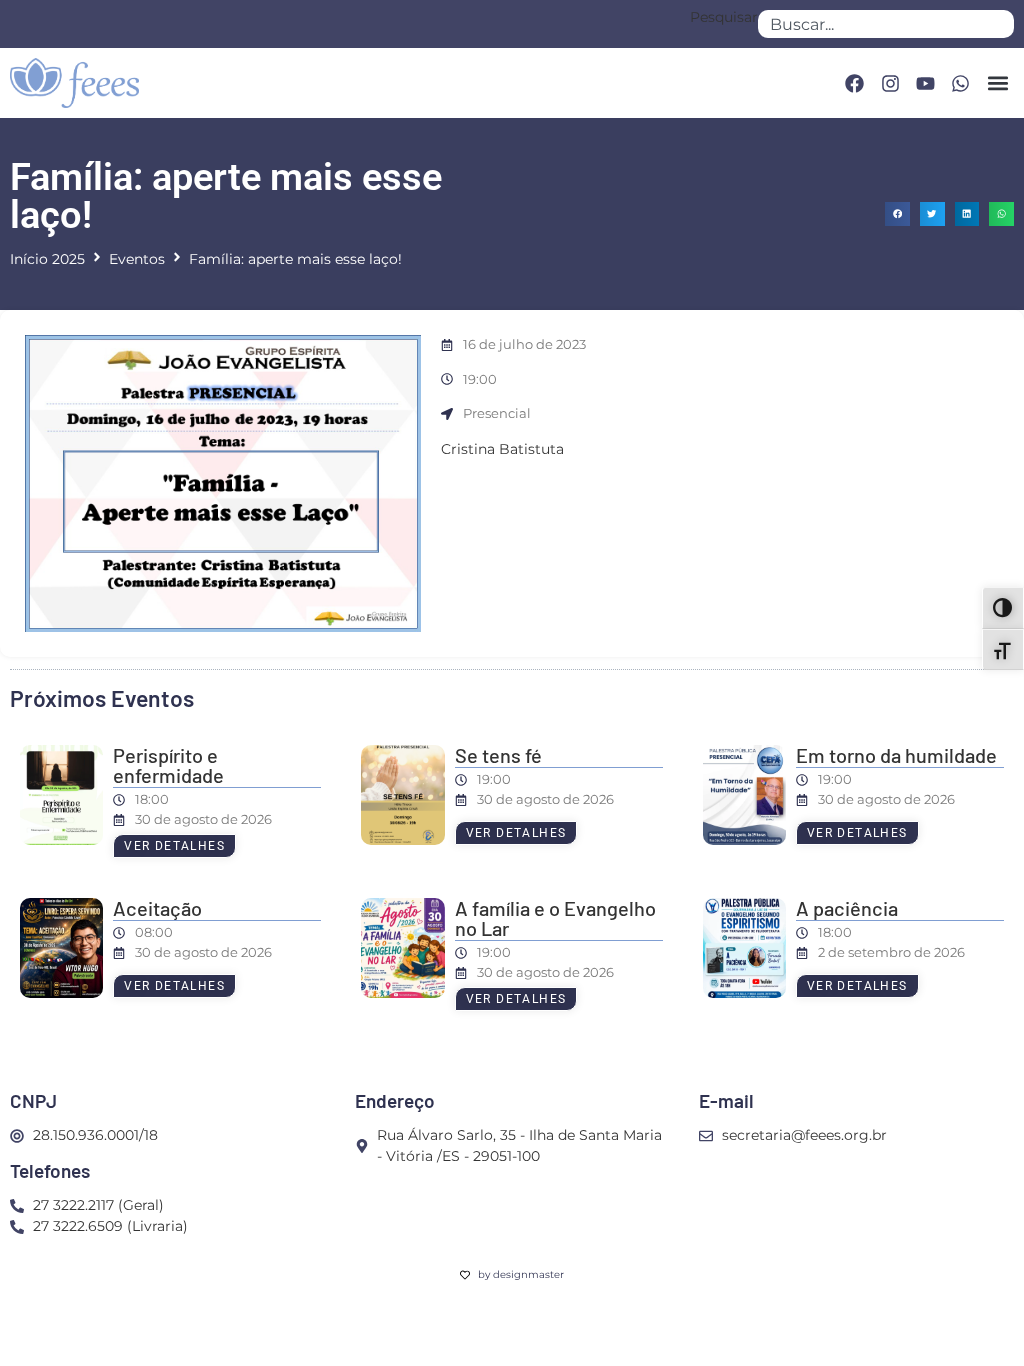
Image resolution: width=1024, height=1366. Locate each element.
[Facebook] (854, 83)
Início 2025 (47, 259)
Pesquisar (724, 18)
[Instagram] (890, 83)
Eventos (137, 259)
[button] (997, 83)
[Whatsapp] (961, 83)
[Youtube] (925, 83)
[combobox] (886, 24)
